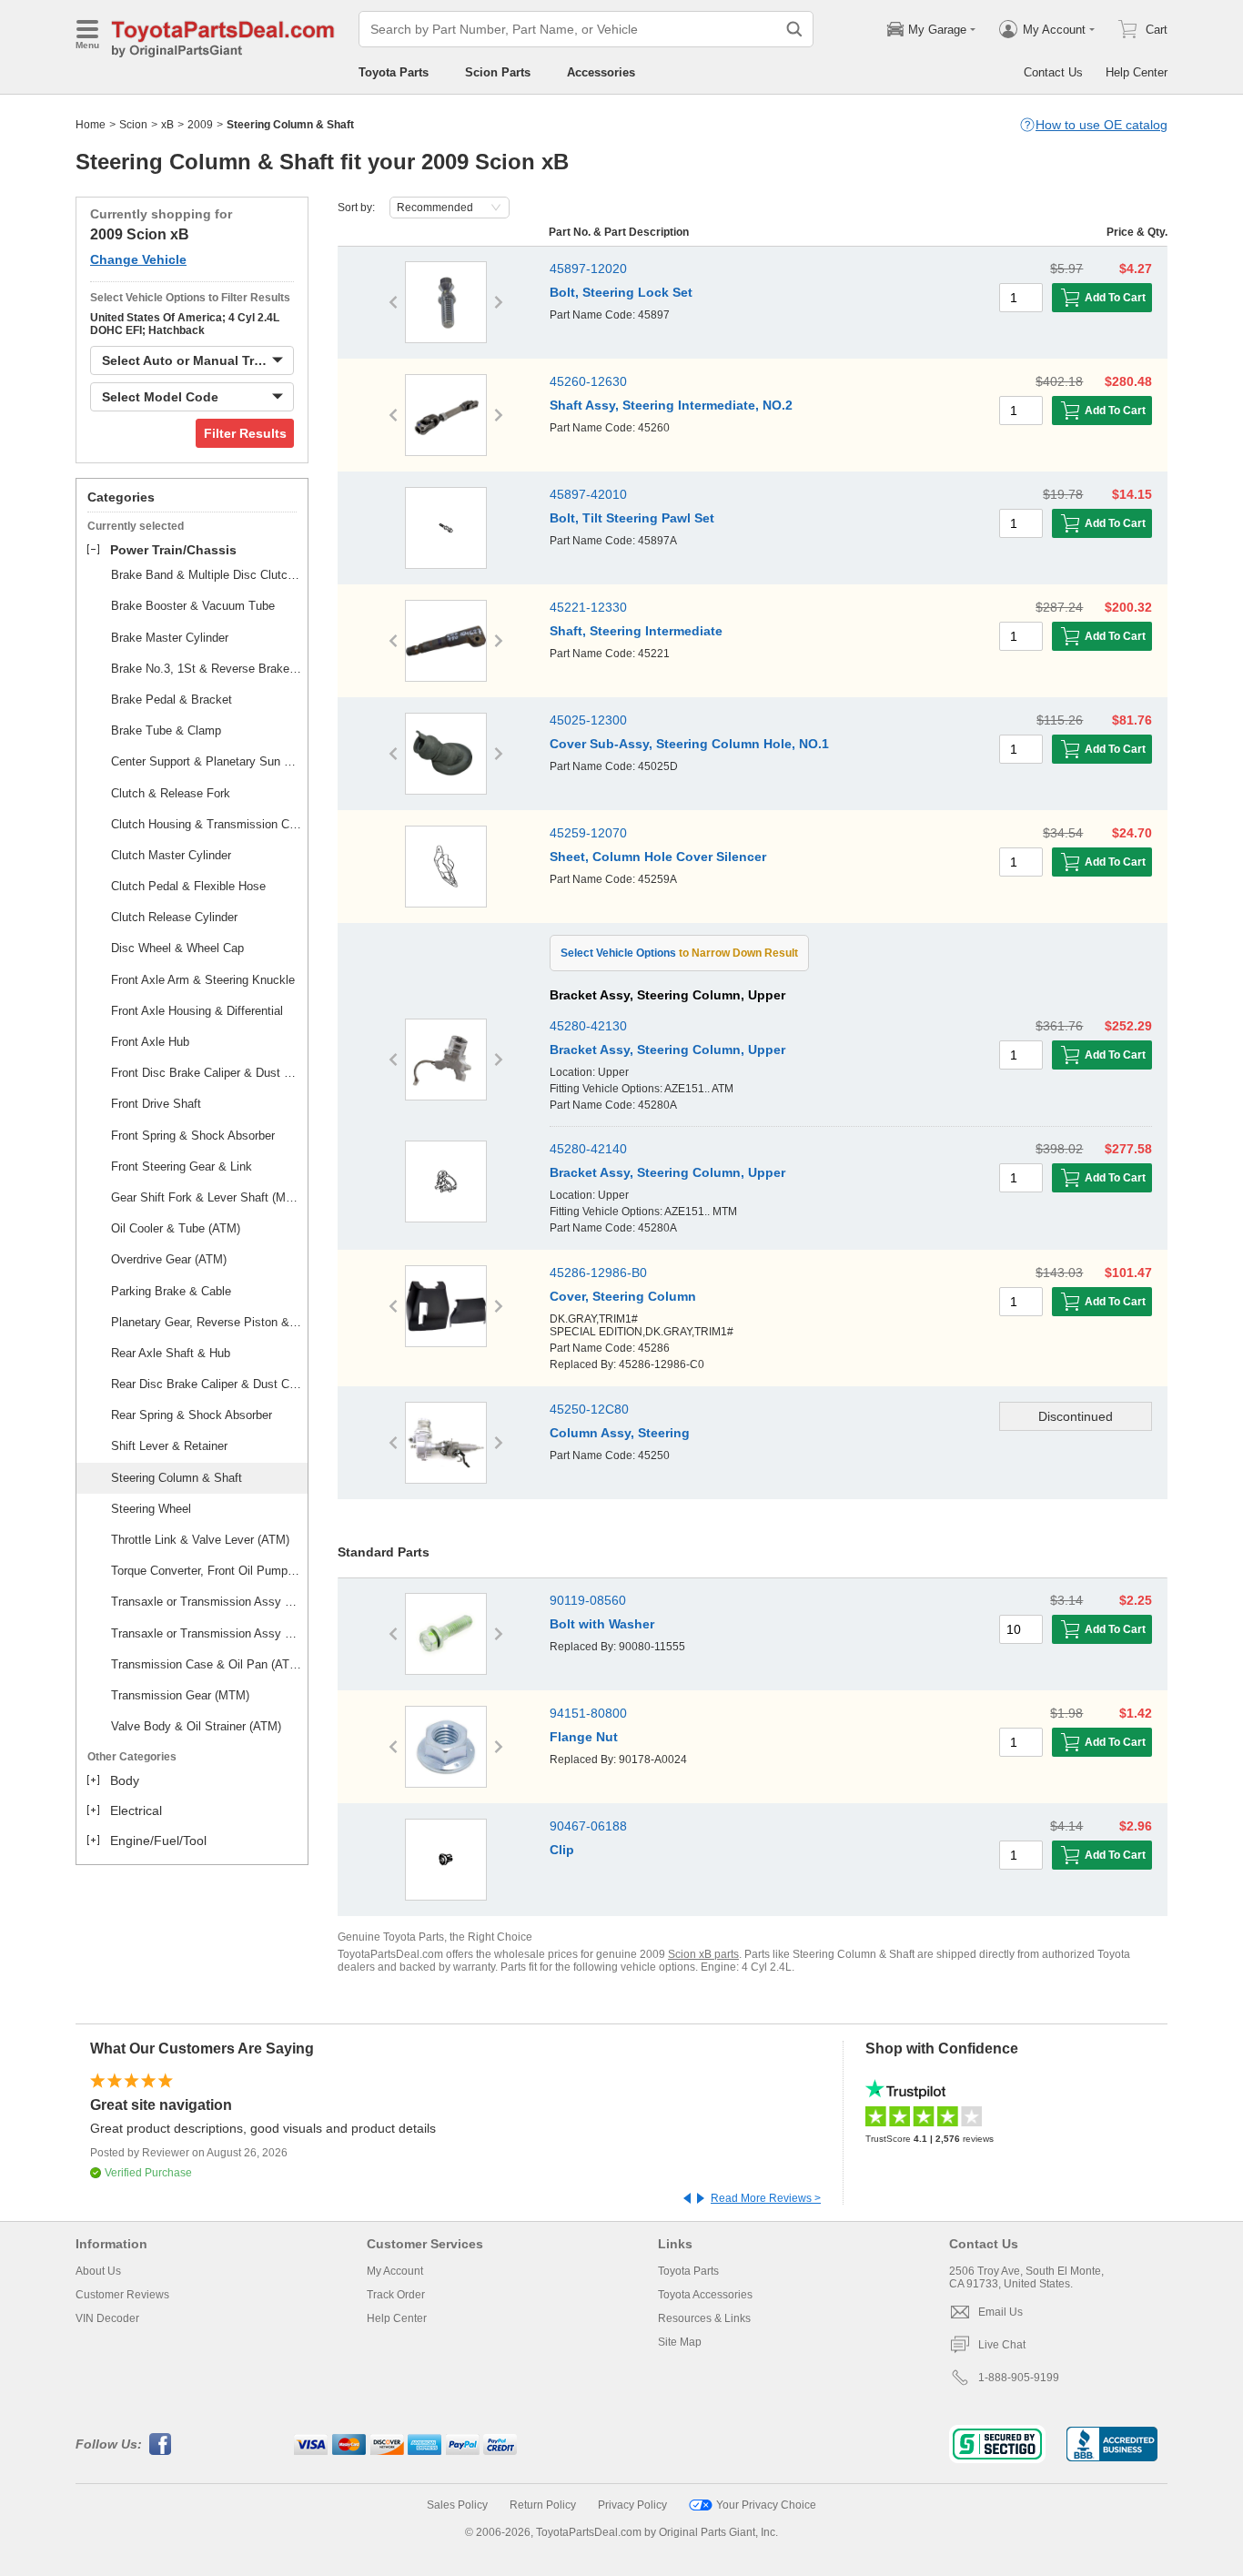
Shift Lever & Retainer (169, 1446)
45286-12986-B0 (598, 1273)
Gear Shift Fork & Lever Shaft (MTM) (207, 1197)
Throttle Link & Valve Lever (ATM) (200, 1540)
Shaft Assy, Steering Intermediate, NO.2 (671, 405)
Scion (133, 125)
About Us (98, 2271)
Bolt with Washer (602, 1624)
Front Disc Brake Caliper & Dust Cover (207, 1073)
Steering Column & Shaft (177, 1478)
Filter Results (245, 433)
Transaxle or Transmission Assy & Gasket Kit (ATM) (207, 1602)
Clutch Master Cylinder (171, 855)
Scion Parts (498, 72)
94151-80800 (588, 1713)
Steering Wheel (151, 1509)
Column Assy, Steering (620, 1433)
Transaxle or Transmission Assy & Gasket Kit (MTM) (207, 1633)
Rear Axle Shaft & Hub (171, 1353)
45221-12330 (588, 607)
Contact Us (1053, 72)
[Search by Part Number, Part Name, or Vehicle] (794, 29)
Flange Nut (584, 1737)
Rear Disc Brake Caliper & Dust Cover (207, 1384)
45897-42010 (588, 494)
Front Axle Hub (150, 1042)
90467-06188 (588, 1826)
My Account (395, 2271)
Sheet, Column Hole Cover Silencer (658, 857)
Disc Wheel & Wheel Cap (177, 948)
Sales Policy (457, 2505)
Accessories (601, 72)
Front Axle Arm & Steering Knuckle (203, 980)
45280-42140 (588, 1149)
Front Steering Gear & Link (182, 1166)
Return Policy (543, 2505)
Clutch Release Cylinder (174, 917)
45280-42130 (588, 1026)
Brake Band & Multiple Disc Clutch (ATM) (207, 575)
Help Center (1137, 72)
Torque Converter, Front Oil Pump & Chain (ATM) (207, 1571)
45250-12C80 (589, 1409)
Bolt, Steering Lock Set (621, 292)
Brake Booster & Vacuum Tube (193, 606)
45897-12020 (588, 269)
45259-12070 (588, 833)
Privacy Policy (632, 2505)
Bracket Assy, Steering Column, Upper (667, 1050)
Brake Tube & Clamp (166, 730)
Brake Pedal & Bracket (172, 700)
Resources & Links (704, 2318)
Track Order (396, 2295)
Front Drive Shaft (156, 1104)
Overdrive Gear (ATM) (169, 1259)
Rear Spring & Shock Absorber (192, 1415)
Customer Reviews (122, 2295)
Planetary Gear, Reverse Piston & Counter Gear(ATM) (207, 1322)
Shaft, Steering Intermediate (636, 631)
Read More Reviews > (766, 2198)
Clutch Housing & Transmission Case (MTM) (207, 824)
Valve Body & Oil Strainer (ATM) (196, 1726)
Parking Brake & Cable (171, 1291)
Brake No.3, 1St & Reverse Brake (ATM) (207, 669)
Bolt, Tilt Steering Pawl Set (632, 518)
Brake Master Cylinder (170, 638)
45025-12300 (588, 720)
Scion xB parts (703, 1954)
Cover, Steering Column (623, 1296)
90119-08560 (588, 1600)
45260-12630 (588, 381)
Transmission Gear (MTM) (180, 1695)
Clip (562, 1850)
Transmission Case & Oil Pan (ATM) (207, 1664)
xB (167, 125)
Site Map (680, 2342)
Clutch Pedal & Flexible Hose (188, 886)
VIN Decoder (107, 2318)
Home (91, 125)
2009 (200, 125)
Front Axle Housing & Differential (197, 1011)
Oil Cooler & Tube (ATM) (176, 1228)
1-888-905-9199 (1019, 2378)
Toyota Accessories (705, 2295)
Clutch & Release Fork (171, 793)
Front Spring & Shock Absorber (193, 1136)
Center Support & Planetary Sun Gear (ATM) (207, 761)
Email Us (1000, 2312)
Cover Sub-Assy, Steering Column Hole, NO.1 (689, 744)
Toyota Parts (394, 72)
